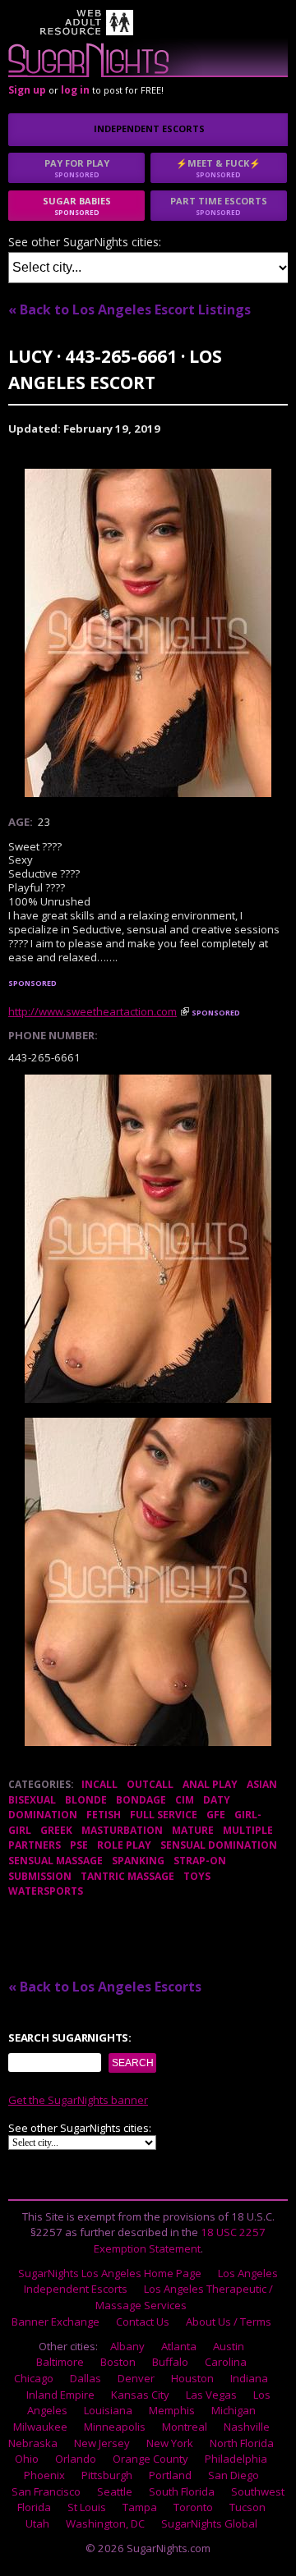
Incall (99, 1784)
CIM (185, 1800)
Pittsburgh (107, 2475)
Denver (136, 2378)
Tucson (247, 2507)
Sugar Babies (77, 206)
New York (170, 2443)
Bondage (141, 1800)
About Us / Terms (229, 2322)
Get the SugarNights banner (78, 2100)
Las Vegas (211, 2395)
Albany (127, 2346)
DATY (217, 1800)
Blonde (86, 1800)
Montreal (185, 2427)
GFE (216, 1815)
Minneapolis (115, 2427)
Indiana (249, 2378)
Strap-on (200, 1861)
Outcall (150, 1784)
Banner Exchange (55, 2322)
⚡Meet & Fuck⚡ (218, 168)
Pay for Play (77, 168)
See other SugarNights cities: (85, 243)
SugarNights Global (209, 2523)
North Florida (242, 2443)
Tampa (140, 2507)
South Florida (182, 2491)
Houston (192, 2378)
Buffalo (170, 2362)
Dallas (86, 2378)
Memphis (172, 2410)
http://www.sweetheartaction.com (92, 1011)
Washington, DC (105, 2523)
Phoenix (44, 2475)
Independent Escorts (149, 128)
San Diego (234, 2475)
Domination (43, 1815)
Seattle (115, 2491)
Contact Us (143, 2322)
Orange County (150, 2459)
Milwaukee (40, 2427)
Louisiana (108, 2410)
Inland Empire (60, 2395)
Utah (37, 2523)
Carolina (226, 2362)
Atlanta (179, 2346)
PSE (79, 1845)
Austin (229, 2346)
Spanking (138, 1861)
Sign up (27, 90)
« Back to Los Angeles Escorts (105, 1987)
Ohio (27, 2459)
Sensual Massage (55, 1861)
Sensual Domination (219, 1845)
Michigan (234, 2410)
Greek (56, 1830)
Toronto (193, 2507)
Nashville (247, 2427)
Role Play (124, 1845)
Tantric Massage (127, 1876)
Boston (118, 2362)
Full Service (164, 1815)
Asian (262, 1784)
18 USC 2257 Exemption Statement (180, 2240)
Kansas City (140, 2395)
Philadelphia (236, 2459)
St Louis (87, 2507)
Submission (40, 1876)
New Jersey (102, 2443)
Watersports (46, 1891)
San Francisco (46, 2491)
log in (75, 90)
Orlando (76, 2459)
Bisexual (32, 1800)
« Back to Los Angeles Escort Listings (129, 309)
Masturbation (122, 1830)
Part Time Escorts (219, 206)
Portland (170, 2475)
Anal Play (210, 1784)
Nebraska (33, 2443)
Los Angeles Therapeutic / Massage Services (184, 2297)
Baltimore (60, 2362)
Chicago (34, 2378)
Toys (197, 1876)
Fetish (104, 1815)
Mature (193, 1830)
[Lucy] (148, 633)
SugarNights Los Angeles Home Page (110, 2273)
